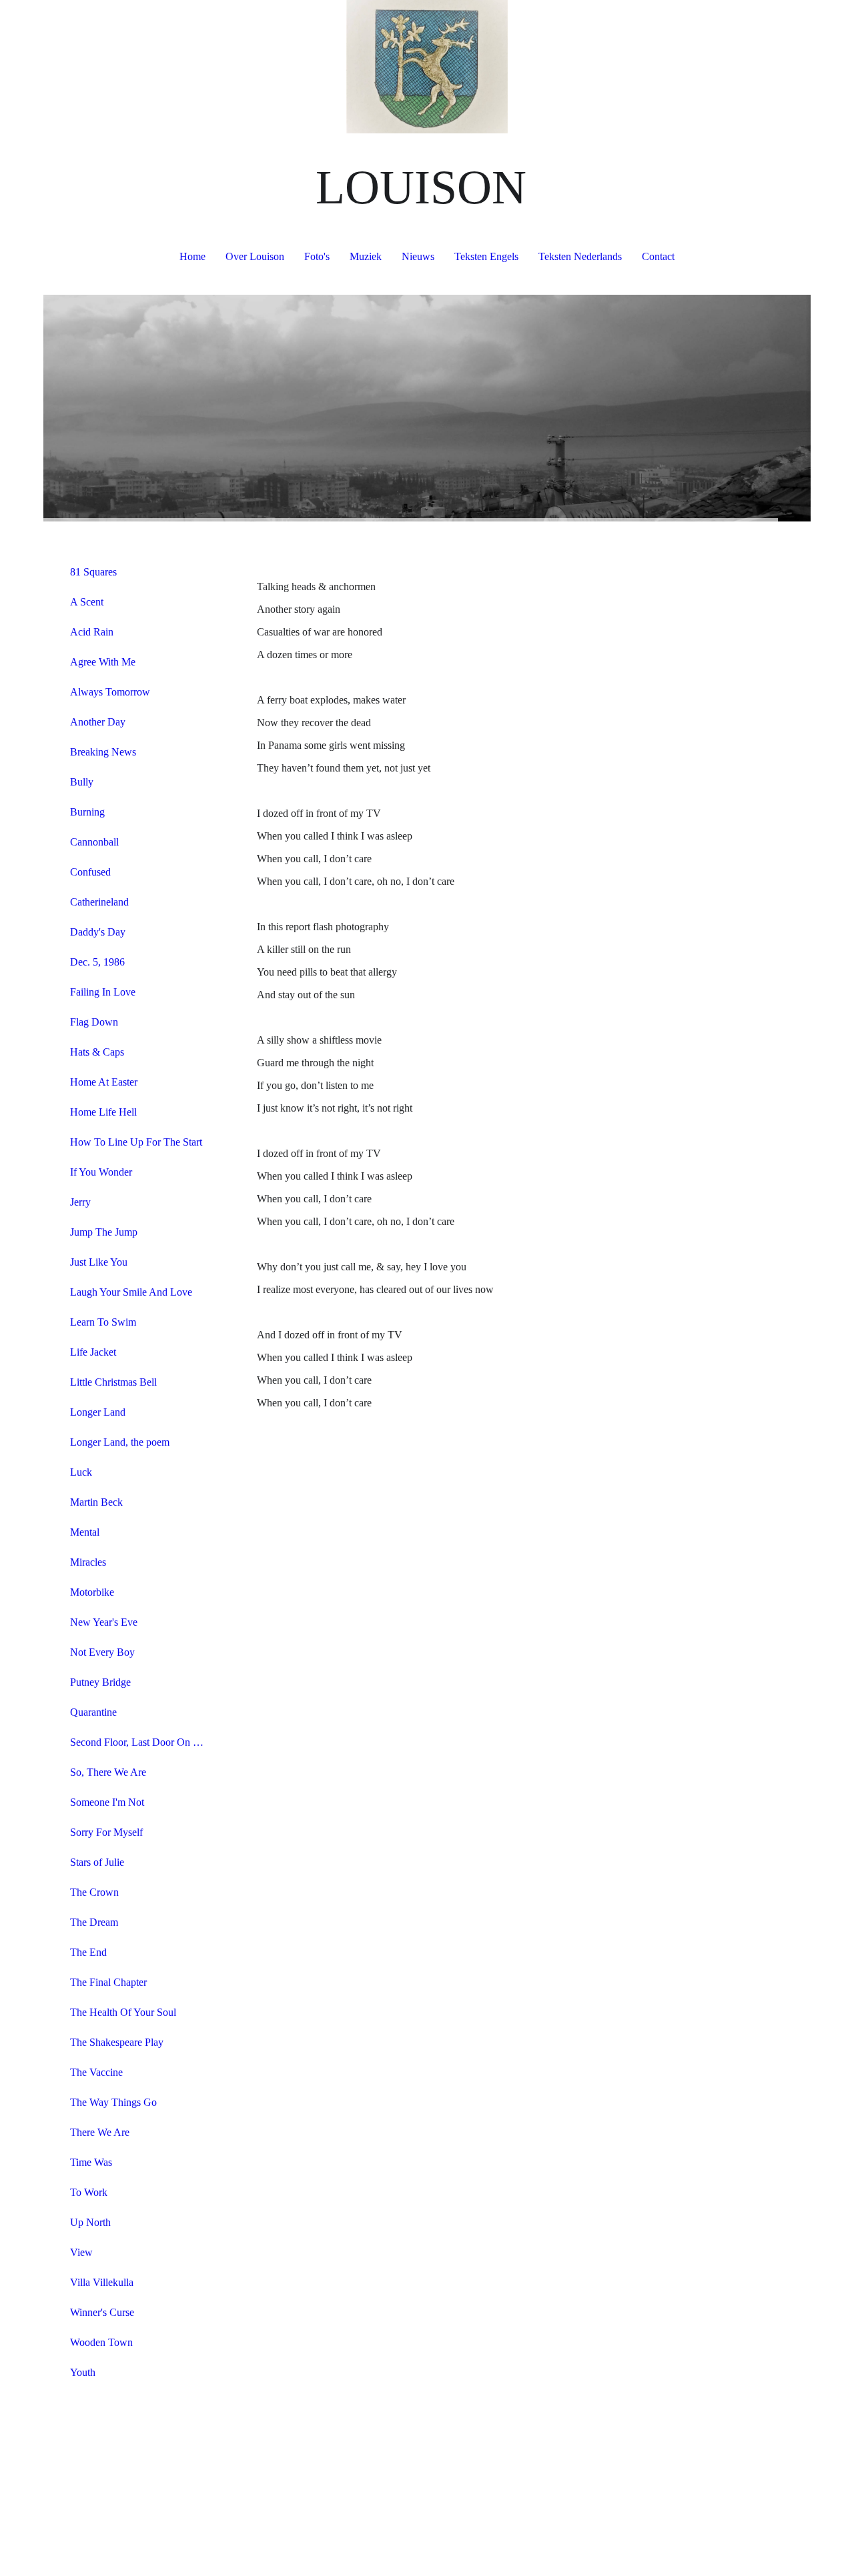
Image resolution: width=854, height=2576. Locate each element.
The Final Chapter (108, 1982)
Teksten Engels (486, 256)
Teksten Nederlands (580, 256)
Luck (81, 1472)
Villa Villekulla (102, 2282)
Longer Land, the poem (120, 1442)
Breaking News (103, 752)
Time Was (91, 2162)
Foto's (317, 256)
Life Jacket (93, 1352)
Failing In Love (103, 992)
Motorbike (92, 1592)
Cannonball (94, 842)
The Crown (94, 1892)
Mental (85, 1532)
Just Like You (99, 1262)
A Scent (87, 602)
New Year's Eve (104, 1622)
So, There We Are (108, 1772)
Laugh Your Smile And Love (131, 1292)
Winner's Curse (102, 2312)
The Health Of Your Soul (123, 2012)
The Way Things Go (113, 2102)
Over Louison (255, 256)
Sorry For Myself (106, 1832)
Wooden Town (101, 2342)
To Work (89, 2192)
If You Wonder (101, 1172)
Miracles (88, 1562)
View (81, 2252)
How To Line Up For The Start (136, 1142)
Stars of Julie (97, 1862)
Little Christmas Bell (113, 1382)
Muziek (366, 256)
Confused (90, 872)
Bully (82, 782)
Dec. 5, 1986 (97, 962)
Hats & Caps (97, 1052)
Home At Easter (104, 1082)
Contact (658, 256)
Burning (87, 812)
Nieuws (418, 256)
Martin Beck (96, 1502)
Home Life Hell (103, 1112)
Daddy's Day (98, 932)
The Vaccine (96, 2072)
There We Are (100, 2132)
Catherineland (99, 902)
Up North (90, 2222)
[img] (427, 67)
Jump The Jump (104, 1232)
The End (88, 1952)
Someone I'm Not (107, 1802)
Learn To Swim (103, 1322)
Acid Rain (92, 632)
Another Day (98, 722)
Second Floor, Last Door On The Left (142, 1742)
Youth (83, 2372)
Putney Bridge (100, 1682)
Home (192, 256)
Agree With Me (103, 662)
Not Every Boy (102, 1652)
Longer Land (98, 1412)
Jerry (80, 1202)
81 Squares (93, 572)
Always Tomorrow (110, 692)
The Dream (94, 1922)
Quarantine (93, 1712)
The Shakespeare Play (117, 2042)
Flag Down (94, 1022)
